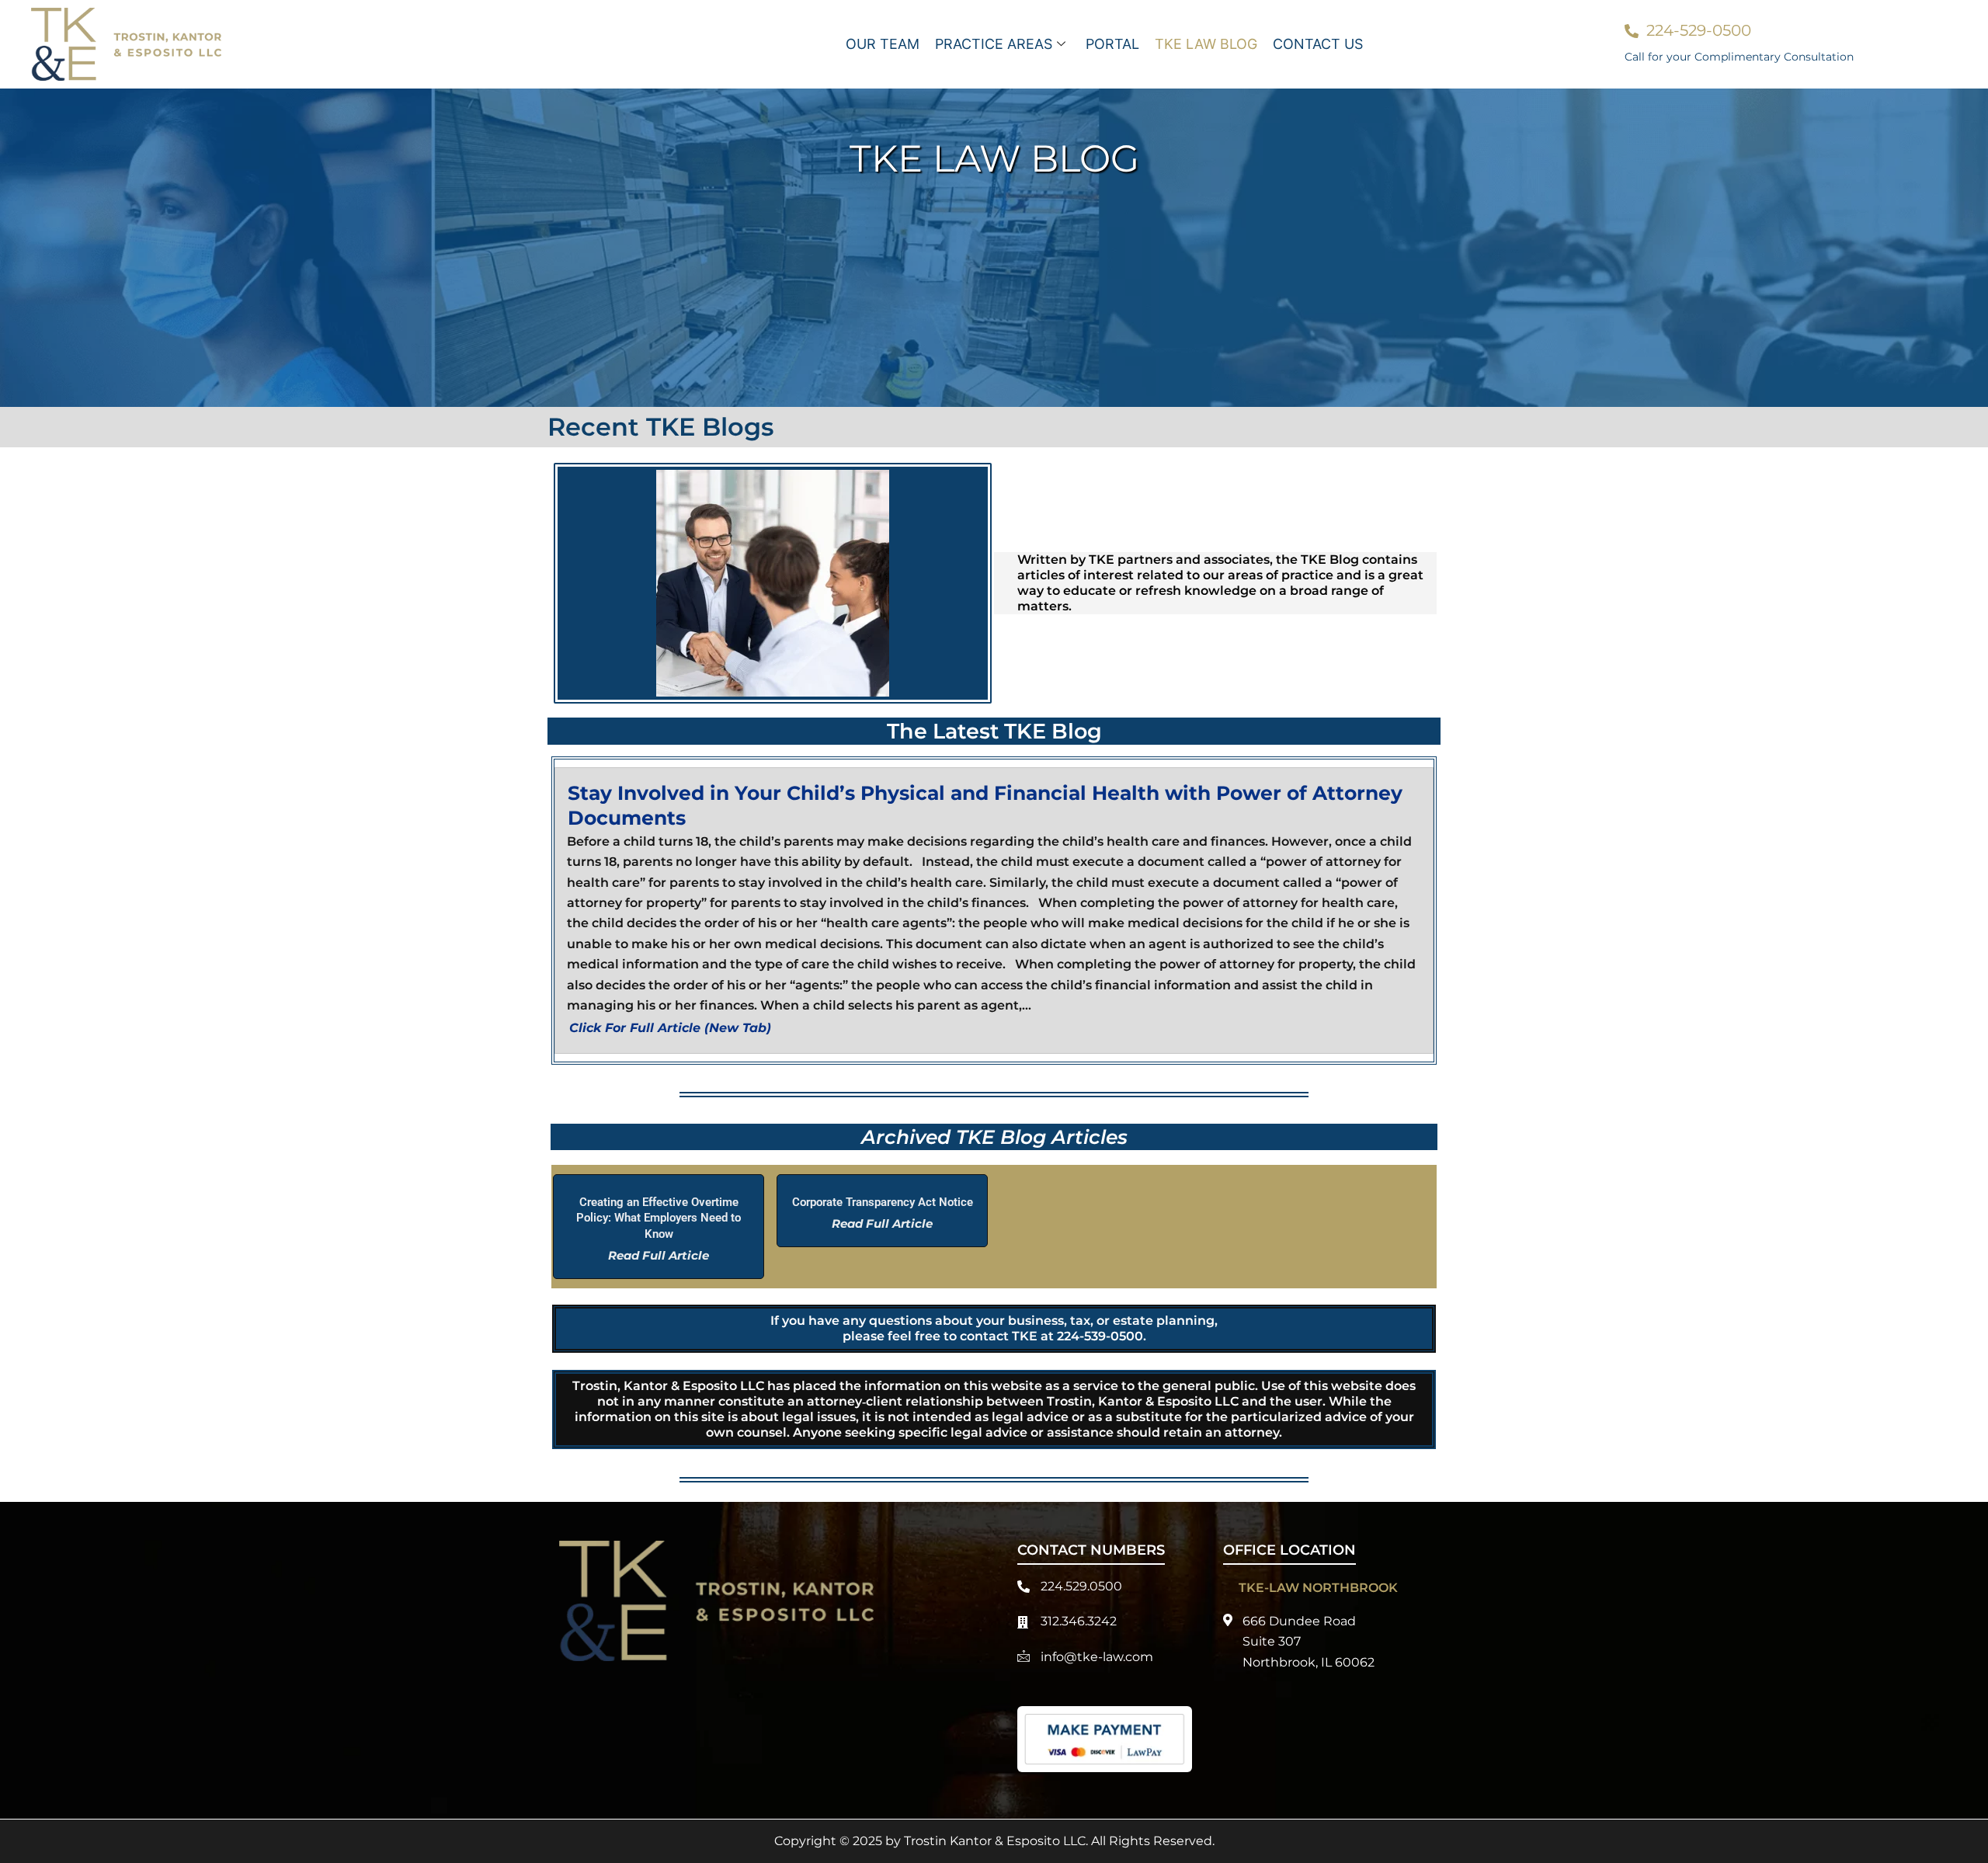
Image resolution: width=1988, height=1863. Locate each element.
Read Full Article (659, 1255)
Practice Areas (994, 44)
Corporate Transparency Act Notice (883, 1202)
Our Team (883, 44)
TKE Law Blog (1206, 44)
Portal (1112, 44)
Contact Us (1318, 44)
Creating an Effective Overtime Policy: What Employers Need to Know (659, 1218)
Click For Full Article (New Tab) (670, 1028)
